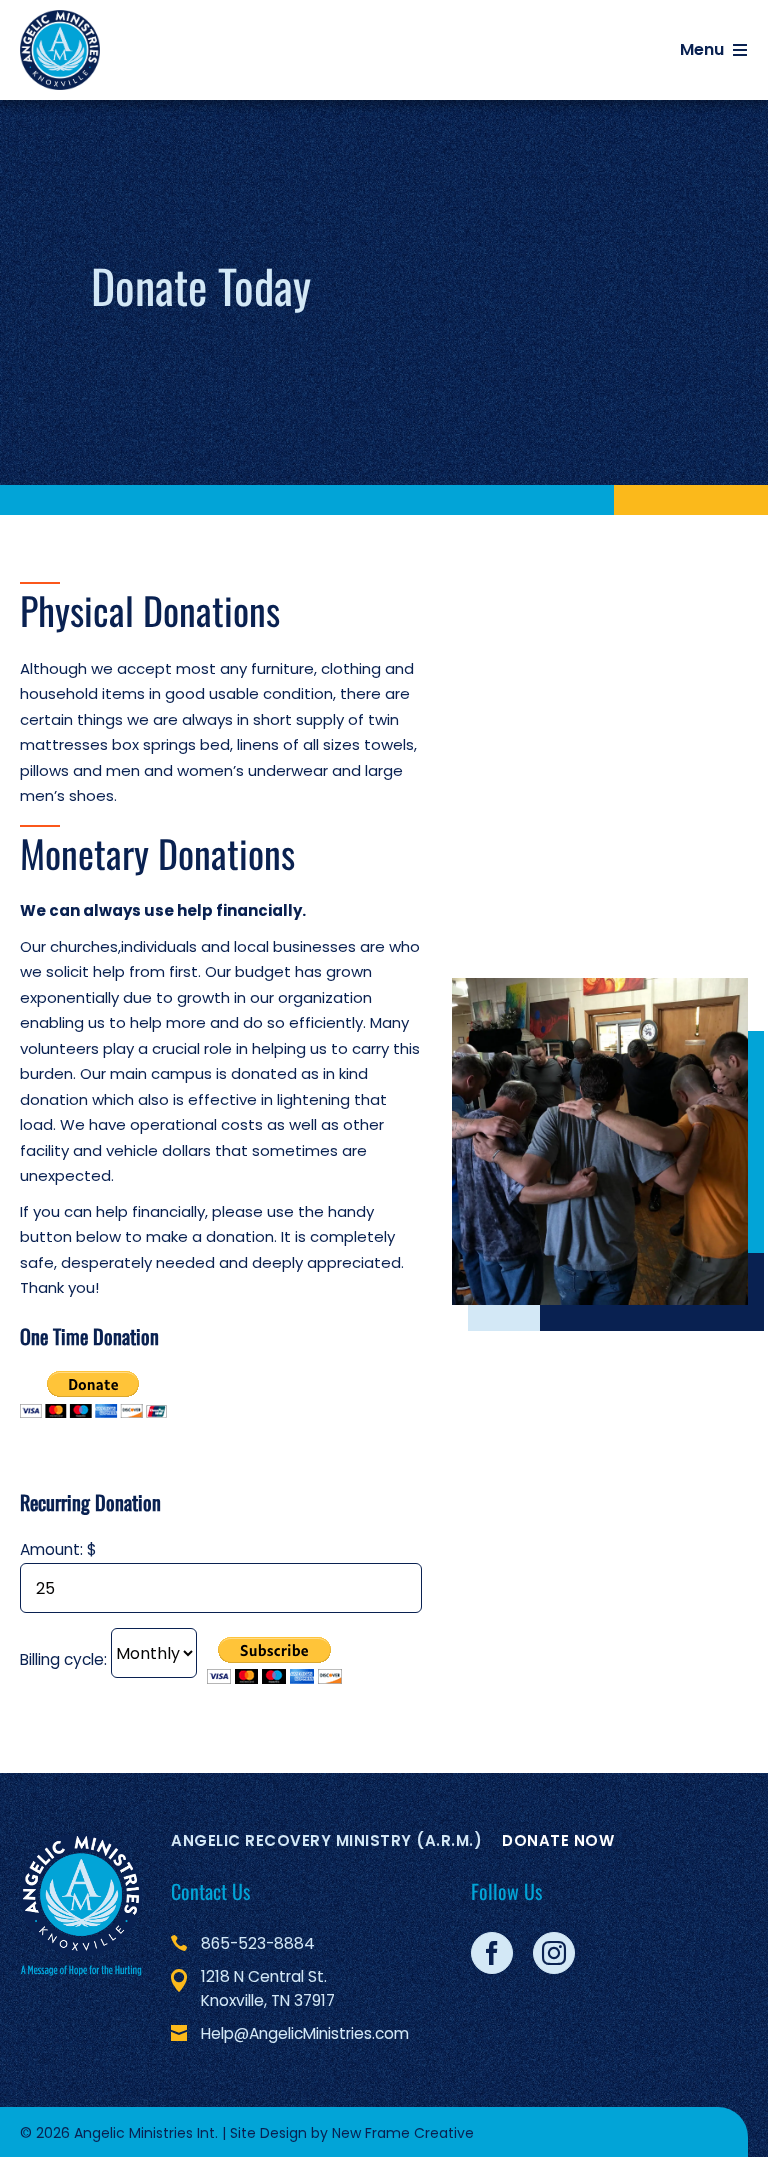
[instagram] (554, 1953)
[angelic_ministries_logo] (60, 50)
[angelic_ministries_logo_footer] (81, 1904)
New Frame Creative (403, 2133)
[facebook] (492, 1953)
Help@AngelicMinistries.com (305, 2033)
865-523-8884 (258, 1943)
